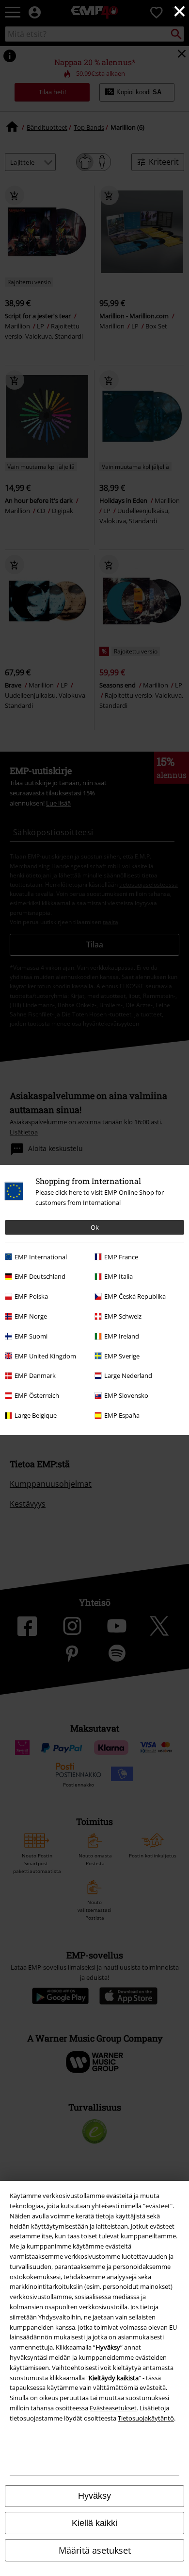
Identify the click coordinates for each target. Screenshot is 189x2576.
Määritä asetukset (95, 2550)
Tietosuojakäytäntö (146, 2418)
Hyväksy (94, 2496)
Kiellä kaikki (94, 2523)
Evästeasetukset (113, 2408)
